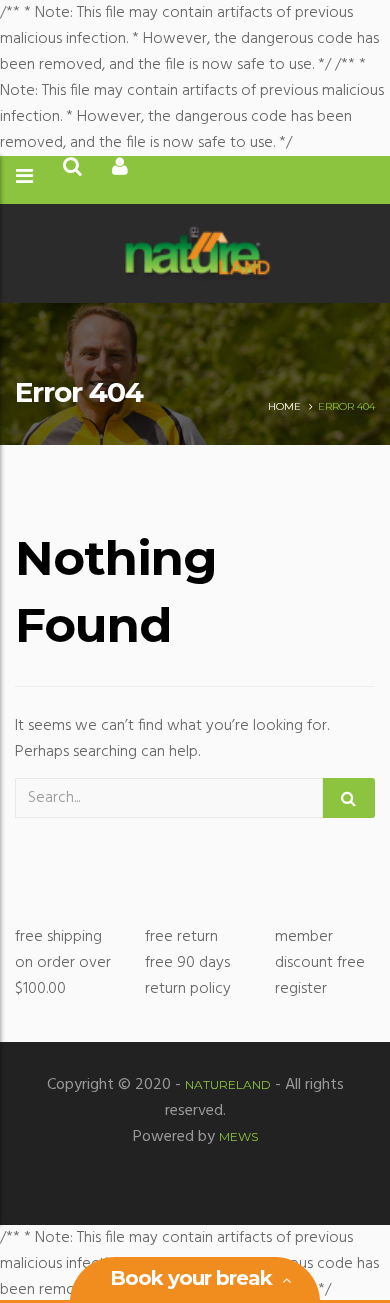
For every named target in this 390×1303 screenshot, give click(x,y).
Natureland (228, 1084)
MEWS (238, 1136)
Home (284, 406)
